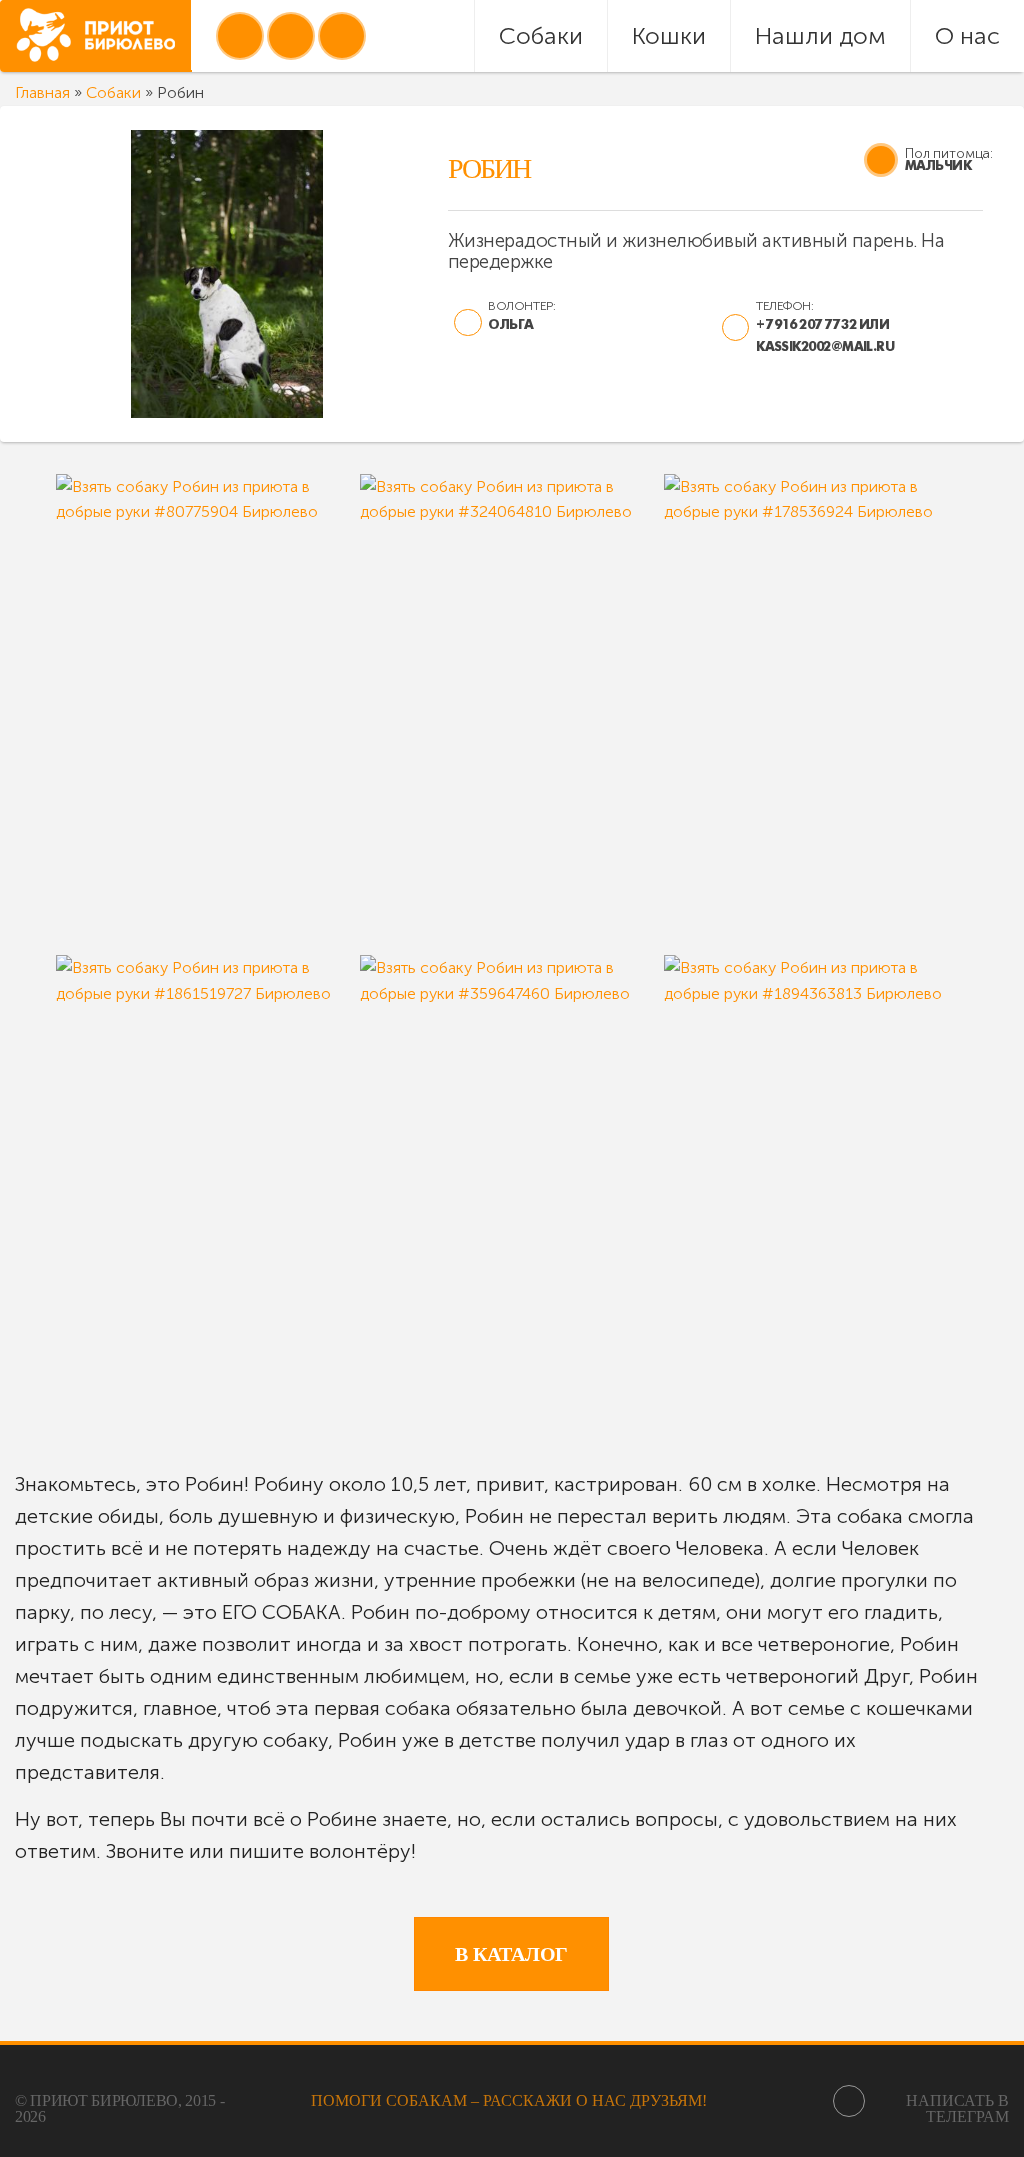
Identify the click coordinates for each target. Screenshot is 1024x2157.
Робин (489, 168)
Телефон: (784, 305)
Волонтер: (521, 305)
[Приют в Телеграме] (342, 36)
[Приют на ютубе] (291, 36)
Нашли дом (820, 35)
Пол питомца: (949, 153)
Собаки (541, 35)
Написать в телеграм (957, 2108)
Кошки (669, 35)
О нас (967, 35)
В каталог (511, 1954)
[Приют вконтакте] (240, 36)
